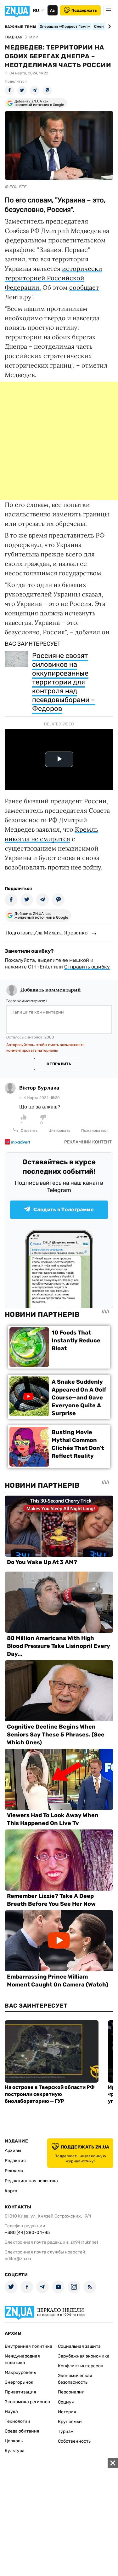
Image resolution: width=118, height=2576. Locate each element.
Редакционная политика (31, 2181)
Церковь (14, 2441)
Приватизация (20, 2392)
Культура (15, 2451)
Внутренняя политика (28, 2346)
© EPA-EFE (15, 187)
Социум (66, 2402)
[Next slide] (108, 26)
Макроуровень (20, 2372)
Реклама (14, 2171)
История (67, 2412)
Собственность (74, 2441)
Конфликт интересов (81, 2366)
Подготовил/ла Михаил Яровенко (46, 933)
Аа (52, 10)
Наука (11, 2412)
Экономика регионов (27, 2402)
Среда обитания (22, 2431)
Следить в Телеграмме (64, 1209)
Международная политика (22, 2359)
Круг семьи (70, 2422)
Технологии (17, 2421)
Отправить (59, 1064)
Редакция (15, 2161)
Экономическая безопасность (75, 2379)
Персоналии (71, 2392)
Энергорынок (19, 2382)
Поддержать (84, 10)
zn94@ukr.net (84, 2242)
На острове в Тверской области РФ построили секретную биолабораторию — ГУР (50, 2094)
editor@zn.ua (18, 2259)
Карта (11, 2191)
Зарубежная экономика (84, 2356)
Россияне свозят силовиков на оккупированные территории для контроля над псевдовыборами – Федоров (64, 682)
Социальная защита (79, 2346)
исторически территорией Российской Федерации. (53, 278)
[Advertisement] (59, 441)
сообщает (84, 287)
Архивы (13, 2151)
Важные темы (21, 27)
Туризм (66, 2431)
